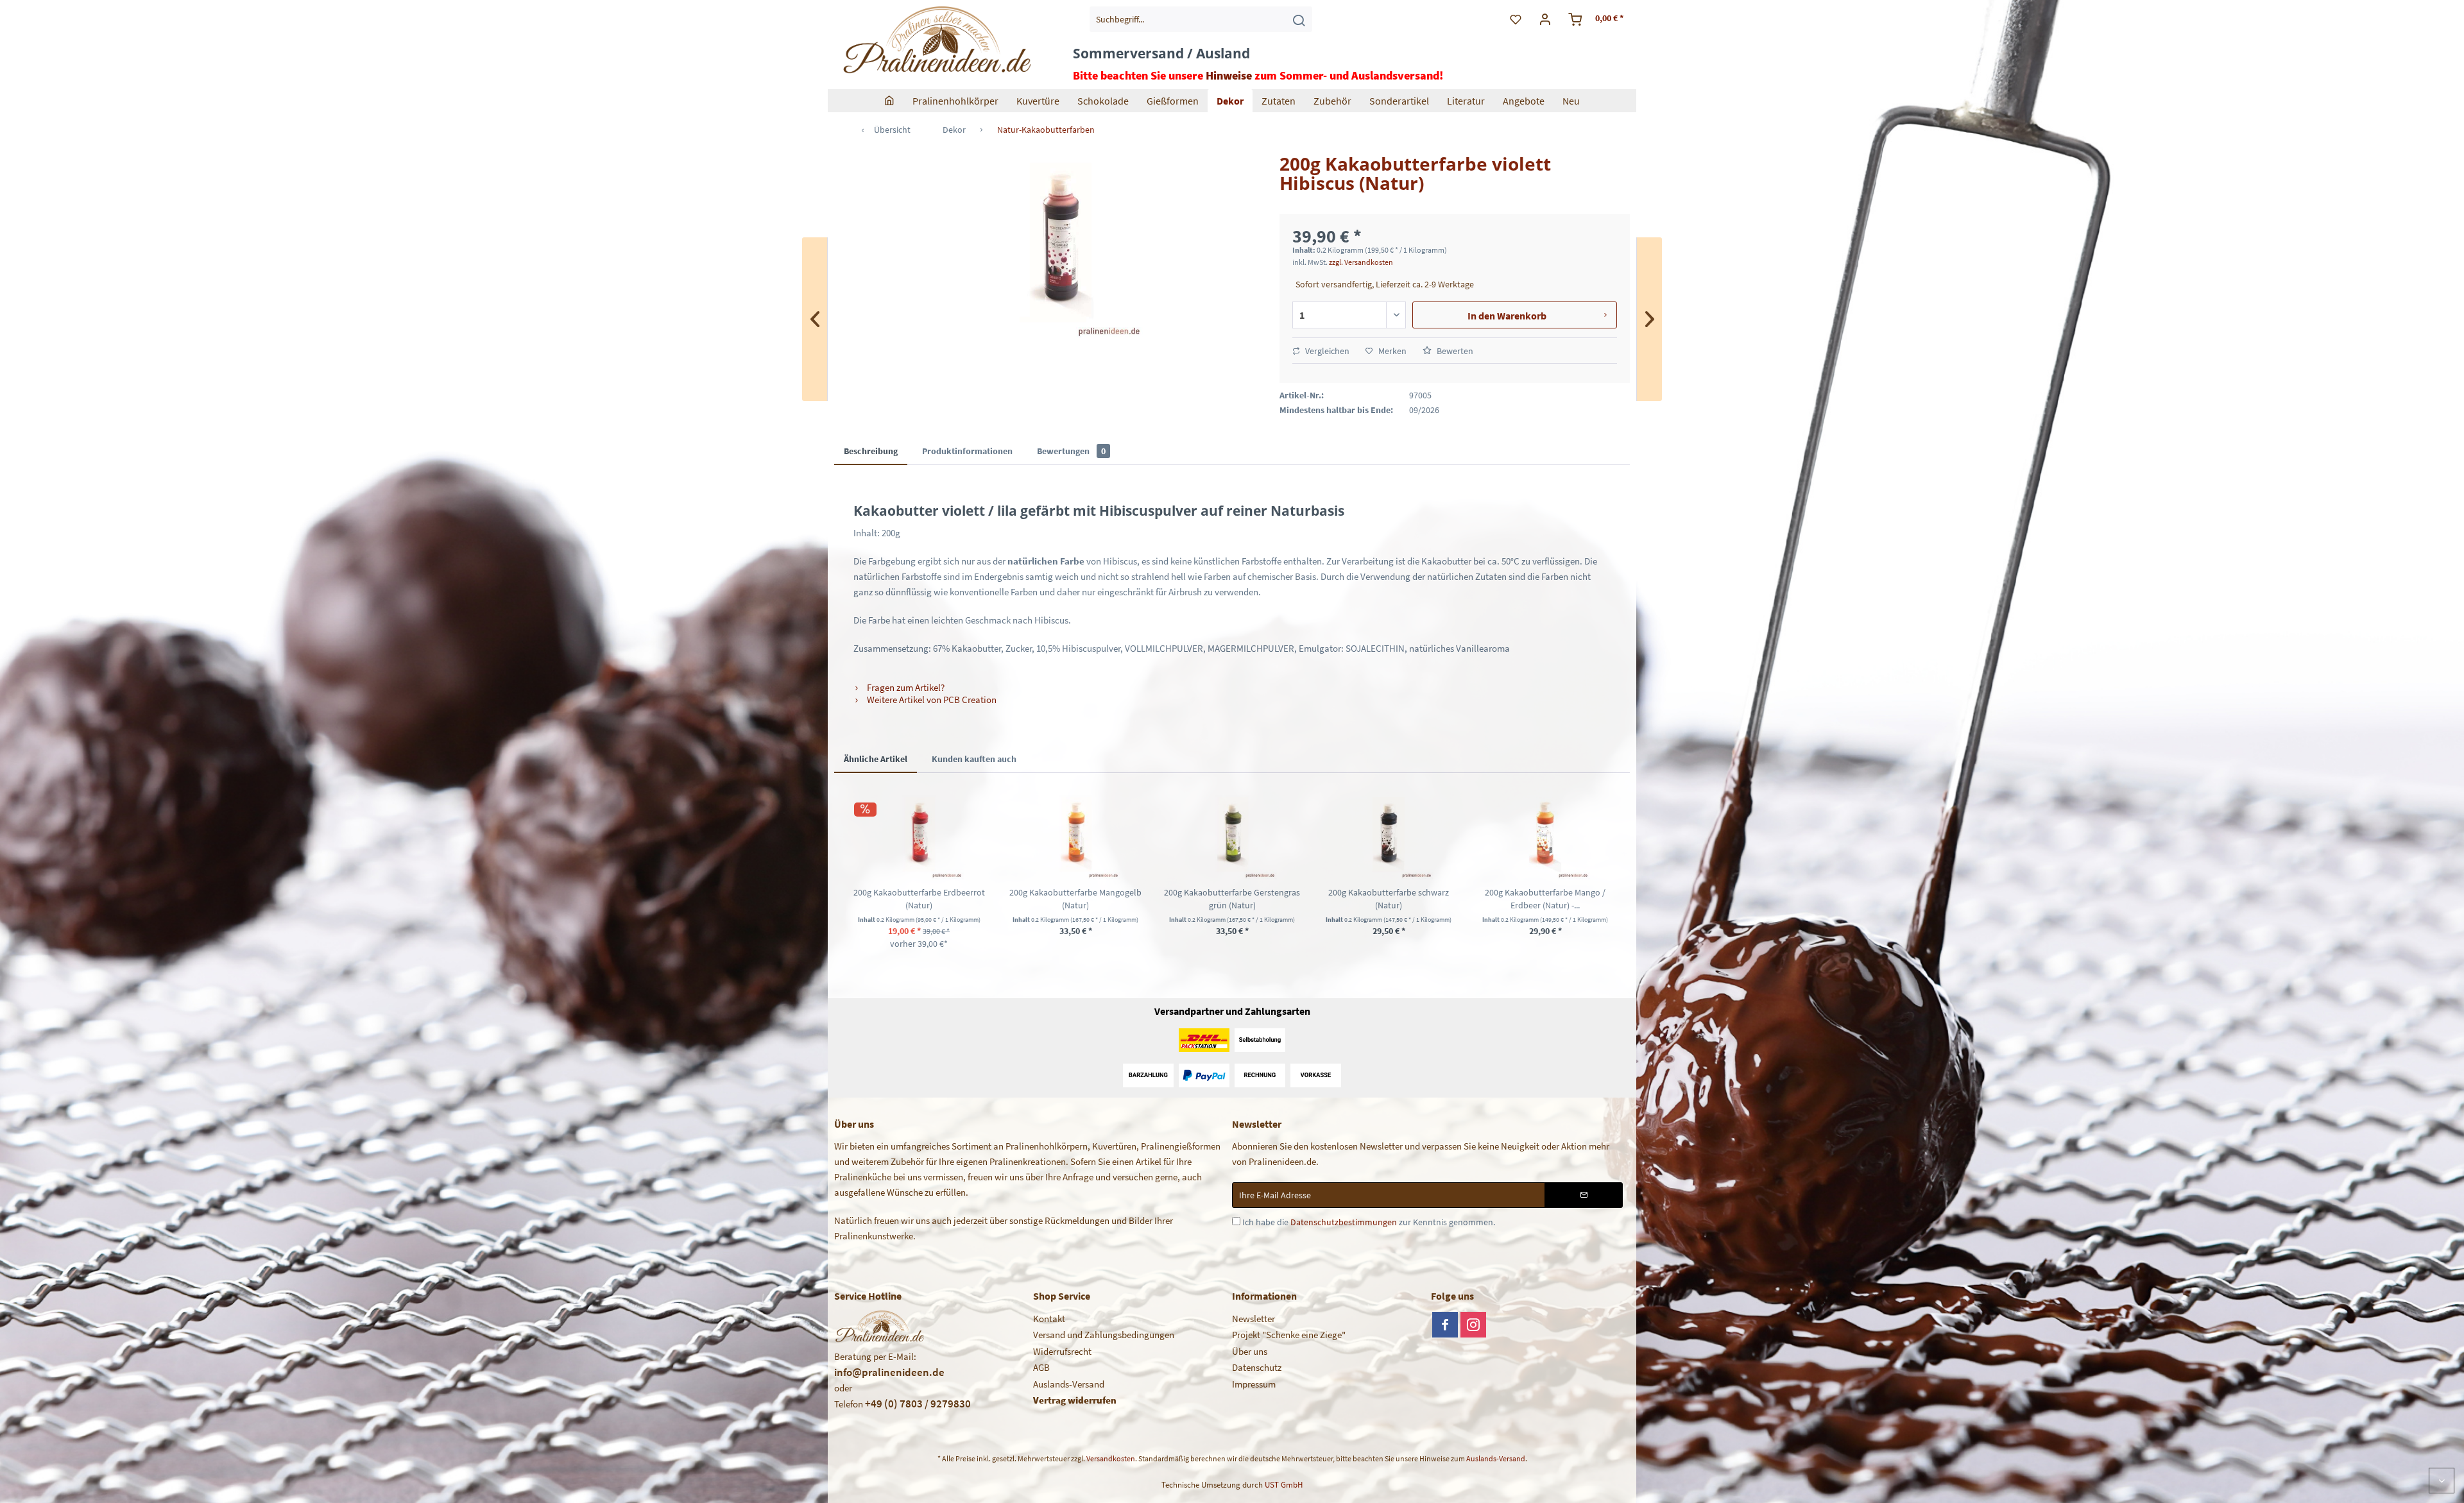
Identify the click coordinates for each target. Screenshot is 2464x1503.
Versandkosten (1111, 1458)
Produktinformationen (967, 451)
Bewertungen (1071, 451)
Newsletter (1253, 1319)
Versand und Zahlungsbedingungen (1104, 1335)
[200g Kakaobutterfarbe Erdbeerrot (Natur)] (919, 835)
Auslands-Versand (1069, 1384)
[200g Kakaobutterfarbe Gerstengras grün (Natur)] (1232, 835)
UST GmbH (1284, 1485)
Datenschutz (1257, 1367)
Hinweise (1229, 75)
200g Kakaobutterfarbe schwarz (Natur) (1389, 899)
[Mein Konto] (1545, 19)
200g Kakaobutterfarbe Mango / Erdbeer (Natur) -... (1545, 899)
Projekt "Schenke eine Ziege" (1289, 1335)
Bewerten (1454, 351)
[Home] (889, 101)
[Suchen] (1299, 19)
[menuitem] (1201, 19)
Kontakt (1049, 1319)
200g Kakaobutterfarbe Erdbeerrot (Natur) (919, 899)
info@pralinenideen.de (889, 1372)
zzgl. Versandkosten (1361, 262)
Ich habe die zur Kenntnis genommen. (1369, 1222)
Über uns (1250, 1351)
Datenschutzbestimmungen (1344, 1222)
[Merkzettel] (1516, 19)
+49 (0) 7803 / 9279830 (918, 1404)
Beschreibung (871, 451)
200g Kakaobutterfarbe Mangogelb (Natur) (1075, 899)
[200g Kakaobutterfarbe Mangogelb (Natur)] (1075, 835)
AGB (1041, 1367)
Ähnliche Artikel (876, 759)
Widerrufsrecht (1062, 1351)
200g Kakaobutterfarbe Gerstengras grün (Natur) (1232, 899)
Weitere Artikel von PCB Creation (931, 700)
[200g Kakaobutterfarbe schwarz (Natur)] (1389, 835)
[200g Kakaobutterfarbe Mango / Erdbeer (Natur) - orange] (1545, 835)
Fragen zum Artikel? (905, 687)
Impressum (1254, 1384)
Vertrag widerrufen (1075, 1400)
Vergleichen (1326, 351)
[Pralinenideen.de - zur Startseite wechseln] (936, 42)
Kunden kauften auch (974, 759)
